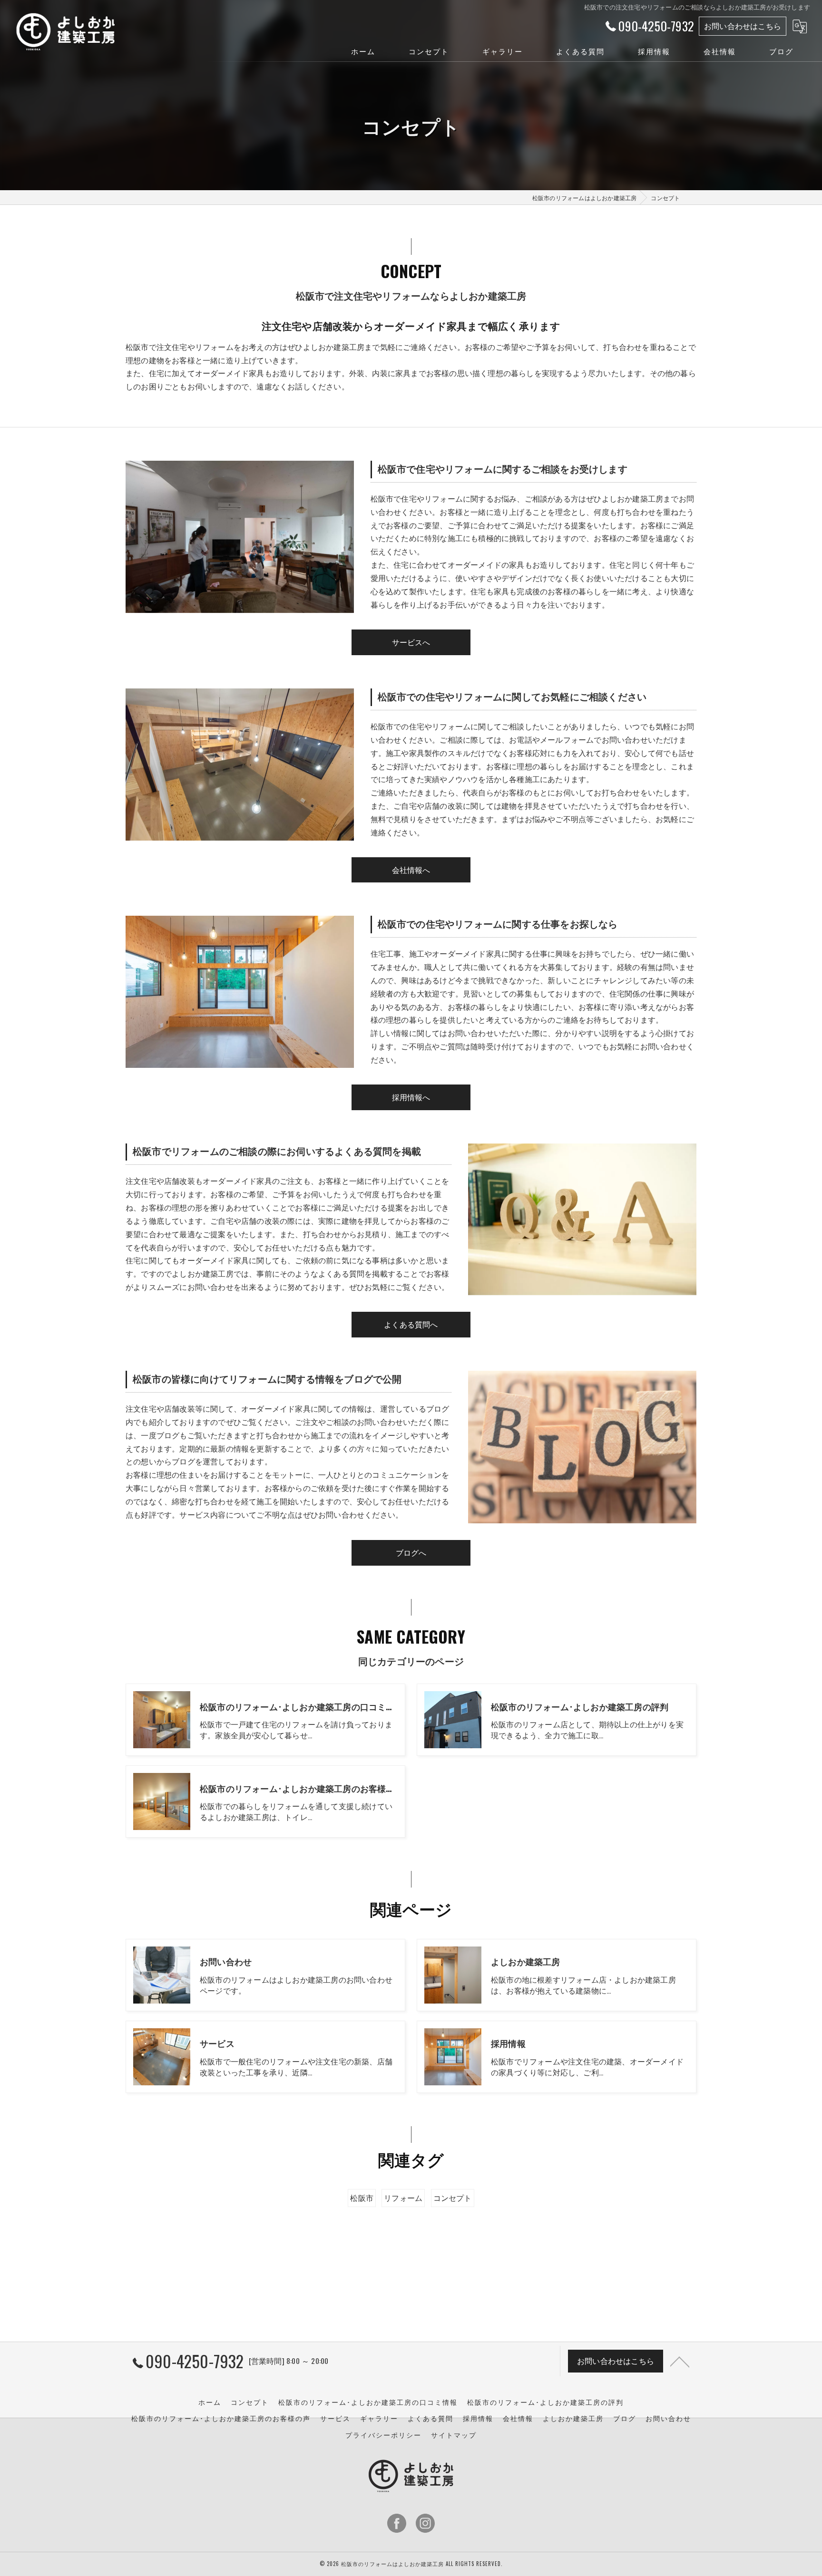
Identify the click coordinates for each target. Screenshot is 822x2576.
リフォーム (403, 2198)
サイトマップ (454, 2435)
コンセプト (453, 2198)
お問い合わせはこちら (743, 26)
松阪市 (362, 2198)
